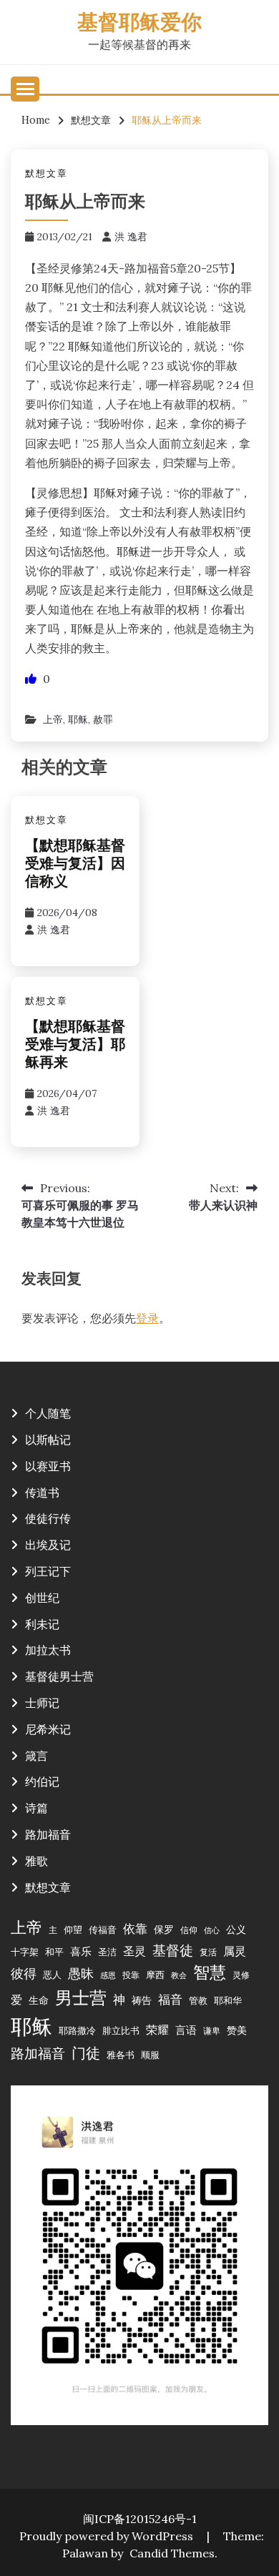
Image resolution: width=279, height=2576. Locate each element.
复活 (208, 1952)
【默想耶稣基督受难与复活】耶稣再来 (75, 1046)
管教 (198, 2000)
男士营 (81, 1998)
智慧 (210, 1972)
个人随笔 (48, 1413)
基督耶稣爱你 (139, 24)
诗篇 (36, 1808)
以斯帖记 (48, 1440)
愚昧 (81, 1973)
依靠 (135, 1929)
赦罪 (103, 719)
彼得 (24, 1973)
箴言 (36, 1756)
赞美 (237, 2030)
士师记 (42, 1703)
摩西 (155, 1975)
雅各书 (121, 2055)
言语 (186, 2030)
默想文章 (46, 173)
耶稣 (78, 719)
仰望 (73, 1929)
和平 (54, 1952)
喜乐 (81, 1951)
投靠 (131, 1975)
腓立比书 (121, 2030)
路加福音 (48, 1834)
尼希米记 (48, 1729)
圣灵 (134, 1951)
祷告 (142, 2000)
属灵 (235, 1951)
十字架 (25, 1952)
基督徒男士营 (59, 1676)
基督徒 (173, 1950)
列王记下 (48, 1571)
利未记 (42, 1624)
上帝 (53, 719)
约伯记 (42, 1781)
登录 (147, 1318)
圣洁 (107, 1952)
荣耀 (157, 2030)
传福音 (103, 1929)
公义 (236, 1929)
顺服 (150, 2055)
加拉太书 (48, 1650)
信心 (212, 1930)
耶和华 (228, 2000)
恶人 (52, 1975)
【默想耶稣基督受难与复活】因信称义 (75, 865)
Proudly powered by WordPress (108, 2536)
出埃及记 (48, 1545)
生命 (39, 2000)
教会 (179, 1975)
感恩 (108, 1975)
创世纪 (42, 1598)
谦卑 (212, 2031)
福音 (170, 2000)
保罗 (164, 1929)
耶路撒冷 (77, 2030)
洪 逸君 (131, 237)
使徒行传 (48, 1518)
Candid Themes (172, 2553)
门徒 (86, 2053)
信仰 (189, 1930)
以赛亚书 (48, 1466)
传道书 (42, 1493)
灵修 (241, 1975)
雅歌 (36, 1861)
